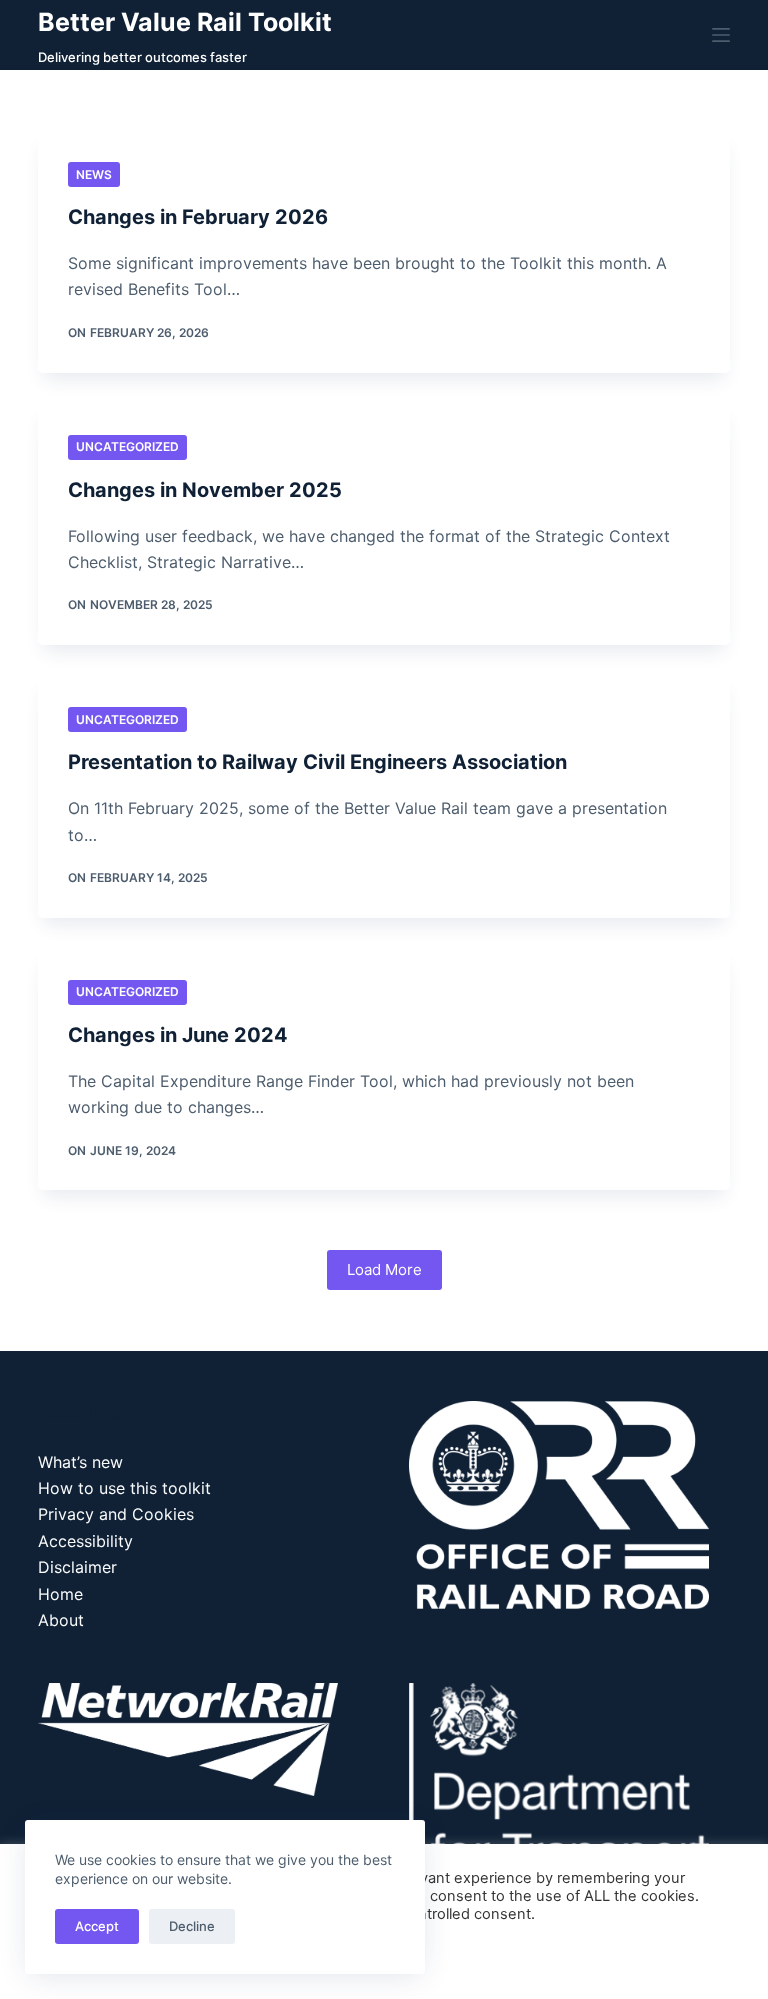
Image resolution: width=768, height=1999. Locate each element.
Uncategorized (127, 446)
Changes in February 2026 (198, 217)
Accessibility (85, 1541)
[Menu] (721, 35)
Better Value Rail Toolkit (185, 22)
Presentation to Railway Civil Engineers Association (317, 762)
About (61, 1620)
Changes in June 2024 (178, 1035)
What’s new (80, 1462)
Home (60, 1594)
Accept (97, 1926)
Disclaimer (77, 1567)
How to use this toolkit (124, 1488)
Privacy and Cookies (116, 1514)
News (94, 174)
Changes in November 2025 (205, 490)
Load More (384, 1269)
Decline (192, 1926)
